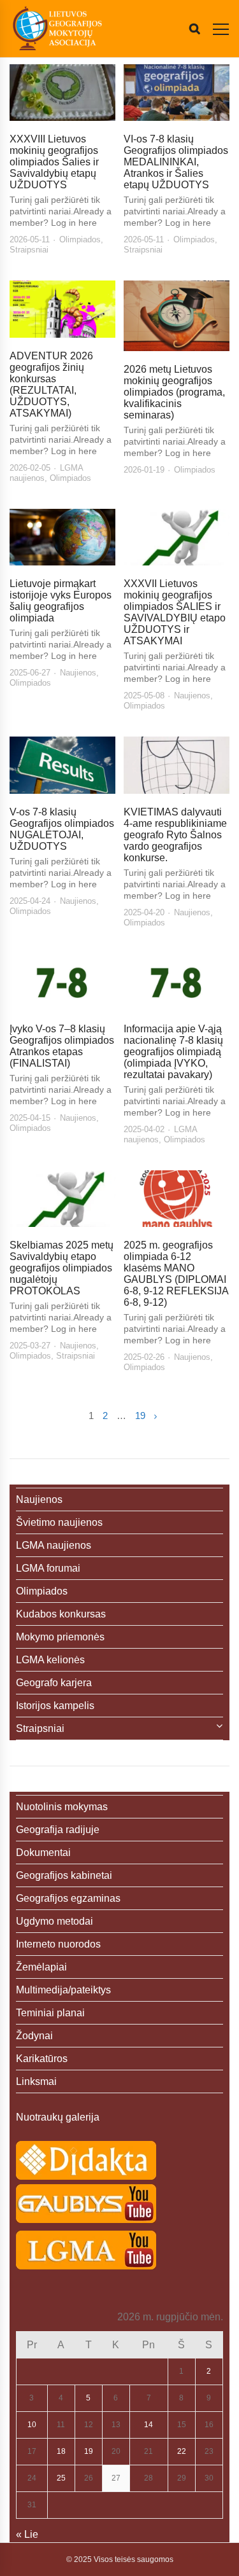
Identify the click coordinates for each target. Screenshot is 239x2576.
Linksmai (36, 2081)
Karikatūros (42, 2059)
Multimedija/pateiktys (63, 1990)
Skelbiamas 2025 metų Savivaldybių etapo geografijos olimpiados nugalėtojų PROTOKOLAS (62, 1268)
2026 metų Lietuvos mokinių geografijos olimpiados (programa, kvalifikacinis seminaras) (174, 392)
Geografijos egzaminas (68, 1898)
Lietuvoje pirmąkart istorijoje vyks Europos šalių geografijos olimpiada (61, 601)
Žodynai (34, 2036)
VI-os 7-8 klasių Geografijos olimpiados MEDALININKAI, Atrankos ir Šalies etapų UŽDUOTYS (176, 162)
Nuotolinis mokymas (62, 1807)
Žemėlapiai (41, 1967)
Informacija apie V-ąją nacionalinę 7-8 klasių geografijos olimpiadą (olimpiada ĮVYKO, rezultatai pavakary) (173, 1052)
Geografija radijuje (58, 1830)
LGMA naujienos (54, 1545)
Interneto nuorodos (58, 1944)
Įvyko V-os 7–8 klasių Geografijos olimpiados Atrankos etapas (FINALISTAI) (62, 1046)
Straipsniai (29, 250)
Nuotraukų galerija (58, 2117)
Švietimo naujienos (59, 1522)
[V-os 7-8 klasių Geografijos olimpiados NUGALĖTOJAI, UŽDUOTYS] (62, 765)
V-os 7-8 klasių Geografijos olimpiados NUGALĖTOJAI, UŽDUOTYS (62, 829)
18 (61, 2451)
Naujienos (78, 673)
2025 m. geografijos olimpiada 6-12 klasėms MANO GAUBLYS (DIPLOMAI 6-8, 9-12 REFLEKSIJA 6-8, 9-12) (176, 1274)
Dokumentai (43, 1852)
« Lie (27, 2534)
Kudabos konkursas (61, 1614)
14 (148, 2425)
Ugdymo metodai (54, 1921)
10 (32, 2425)
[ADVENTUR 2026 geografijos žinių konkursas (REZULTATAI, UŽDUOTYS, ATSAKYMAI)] (62, 309)
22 (182, 2451)
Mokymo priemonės (60, 1637)
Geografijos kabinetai (64, 1875)
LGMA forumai (48, 1568)
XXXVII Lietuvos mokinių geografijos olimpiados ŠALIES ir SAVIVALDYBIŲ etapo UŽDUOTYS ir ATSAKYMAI (175, 612)
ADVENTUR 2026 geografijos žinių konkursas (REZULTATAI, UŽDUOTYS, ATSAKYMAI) (51, 384)
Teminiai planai (50, 2013)
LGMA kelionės (50, 1660)
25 (61, 2478)
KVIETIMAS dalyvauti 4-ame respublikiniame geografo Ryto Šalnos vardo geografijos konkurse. (175, 835)
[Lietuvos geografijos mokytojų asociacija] (57, 29)
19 (140, 1416)
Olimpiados (80, 239)
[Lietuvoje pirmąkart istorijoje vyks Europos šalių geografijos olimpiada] (62, 537)
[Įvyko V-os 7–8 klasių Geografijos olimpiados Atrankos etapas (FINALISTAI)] (62, 982)
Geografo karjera (54, 1683)
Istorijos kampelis (55, 1706)
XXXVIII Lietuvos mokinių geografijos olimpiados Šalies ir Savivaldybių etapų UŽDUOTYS (54, 162)
